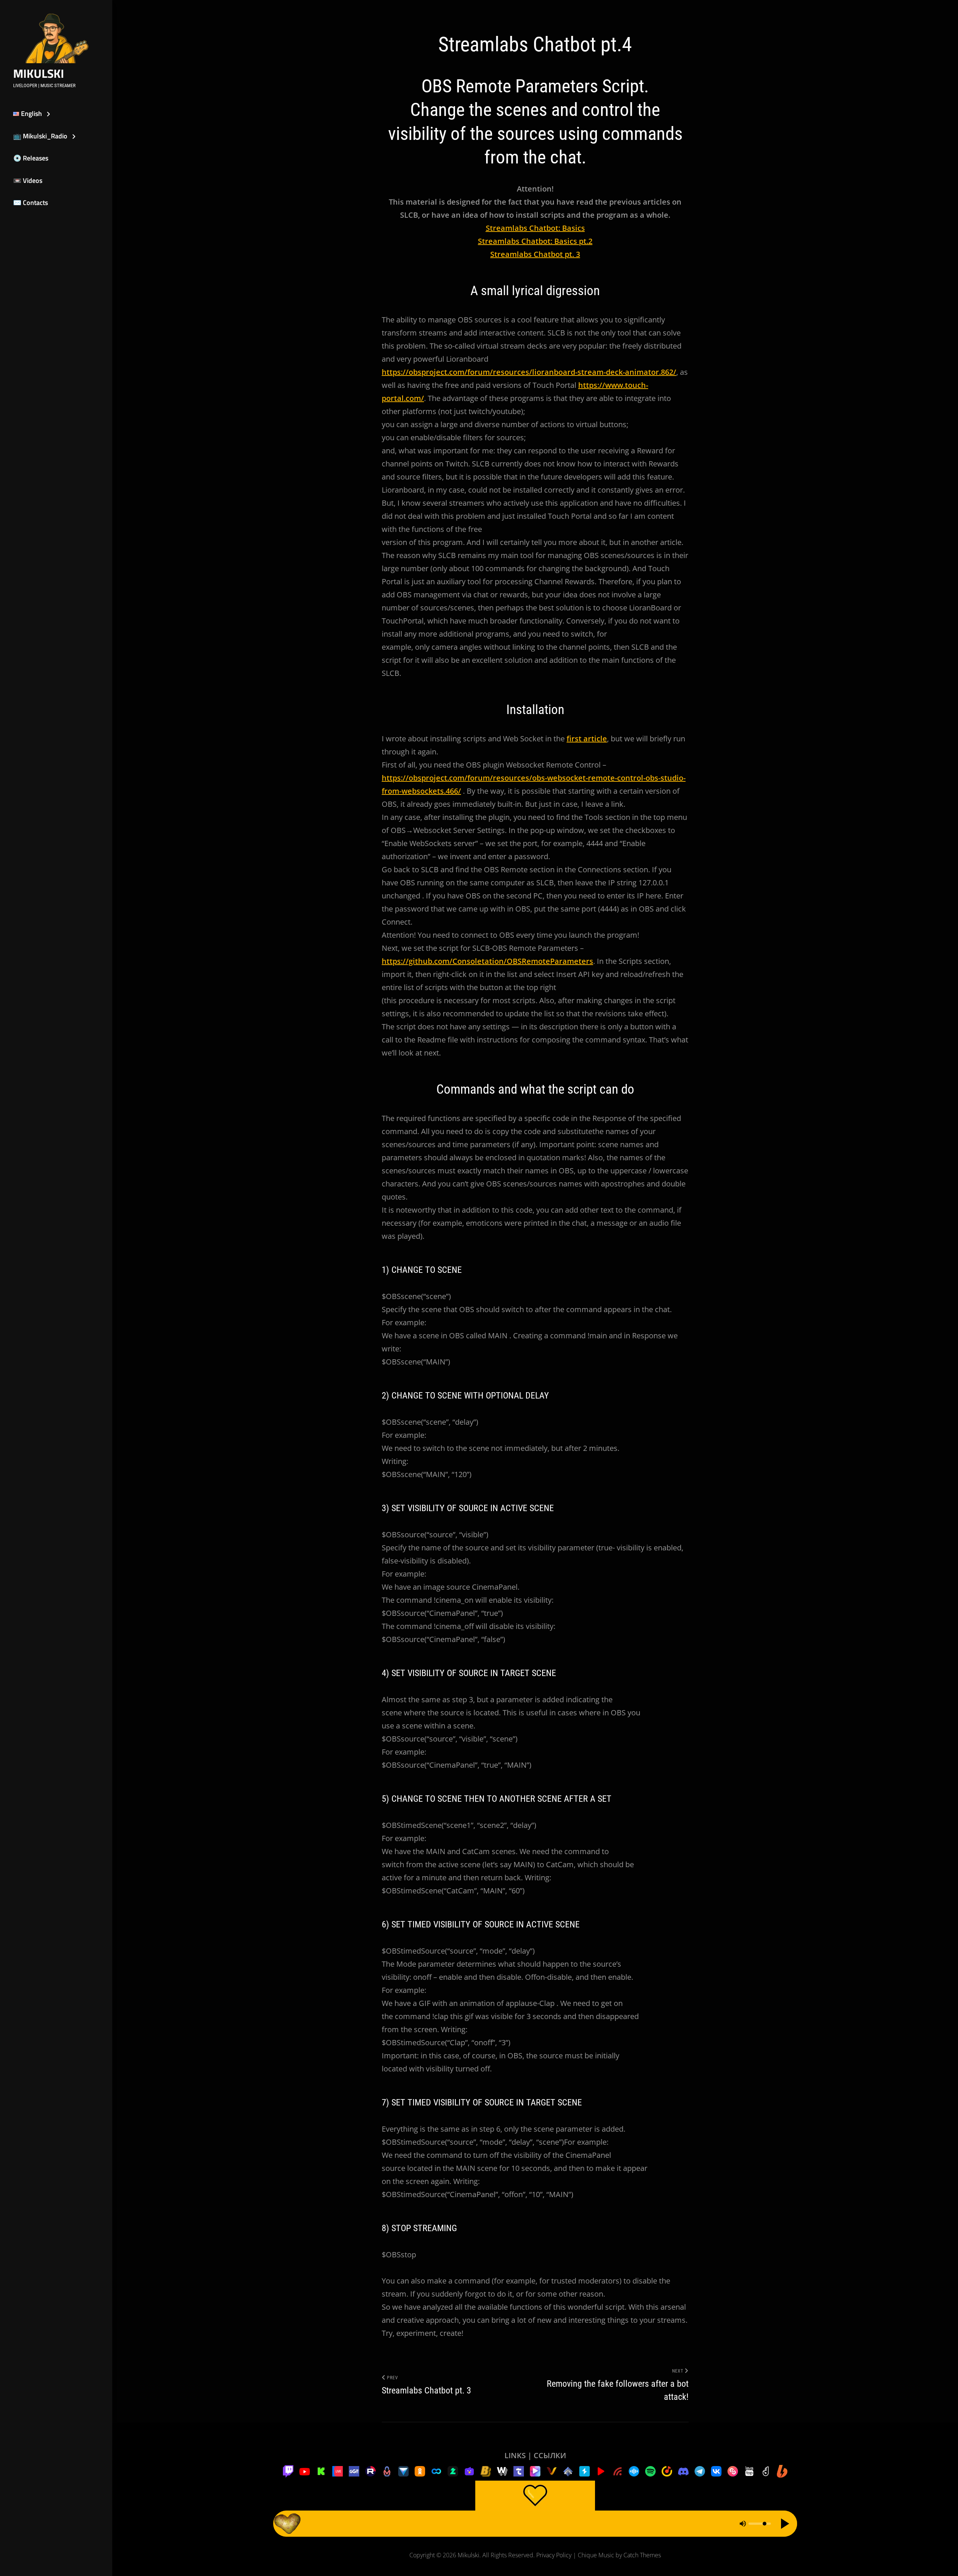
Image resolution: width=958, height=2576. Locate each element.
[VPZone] (535, 2471)
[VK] (716, 2471)
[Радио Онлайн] (634, 2471)
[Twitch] (288, 2471)
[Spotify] (650, 2471)
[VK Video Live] (338, 2471)
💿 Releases (31, 158)
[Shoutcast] (585, 2471)
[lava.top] (749, 2471)
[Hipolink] (733, 2471)
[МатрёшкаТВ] (387, 2471)
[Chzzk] (453, 2471)
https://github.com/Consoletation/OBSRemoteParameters (487, 961)
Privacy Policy (554, 2555)
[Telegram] (700, 2471)
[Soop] (436, 2471)
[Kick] (321, 2471)
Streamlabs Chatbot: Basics (535, 228)
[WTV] (502, 2471)
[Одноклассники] (420, 2471)
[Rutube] (370, 2471)
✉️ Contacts (30, 203)
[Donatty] (766, 2471)
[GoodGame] (354, 2471)
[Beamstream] (403, 2471)
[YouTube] (305, 2471)
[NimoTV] (469, 2471)
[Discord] (683, 2471)
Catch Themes (642, 2555)
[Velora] (552, 2471)
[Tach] (519, 2471)
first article (587, 739)
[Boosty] (782, 2471)
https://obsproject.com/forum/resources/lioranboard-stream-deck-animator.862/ (529, 372)
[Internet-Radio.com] (617, 2471)
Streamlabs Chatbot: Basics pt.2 (535, 241)
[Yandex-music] (667, 2471)
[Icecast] (568, 2471)
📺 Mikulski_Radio (40, 136)
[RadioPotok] (601, 2471)
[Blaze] (486, 2471)
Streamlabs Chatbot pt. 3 (535, 254)
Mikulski (39, 73)
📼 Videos (28, 180)
